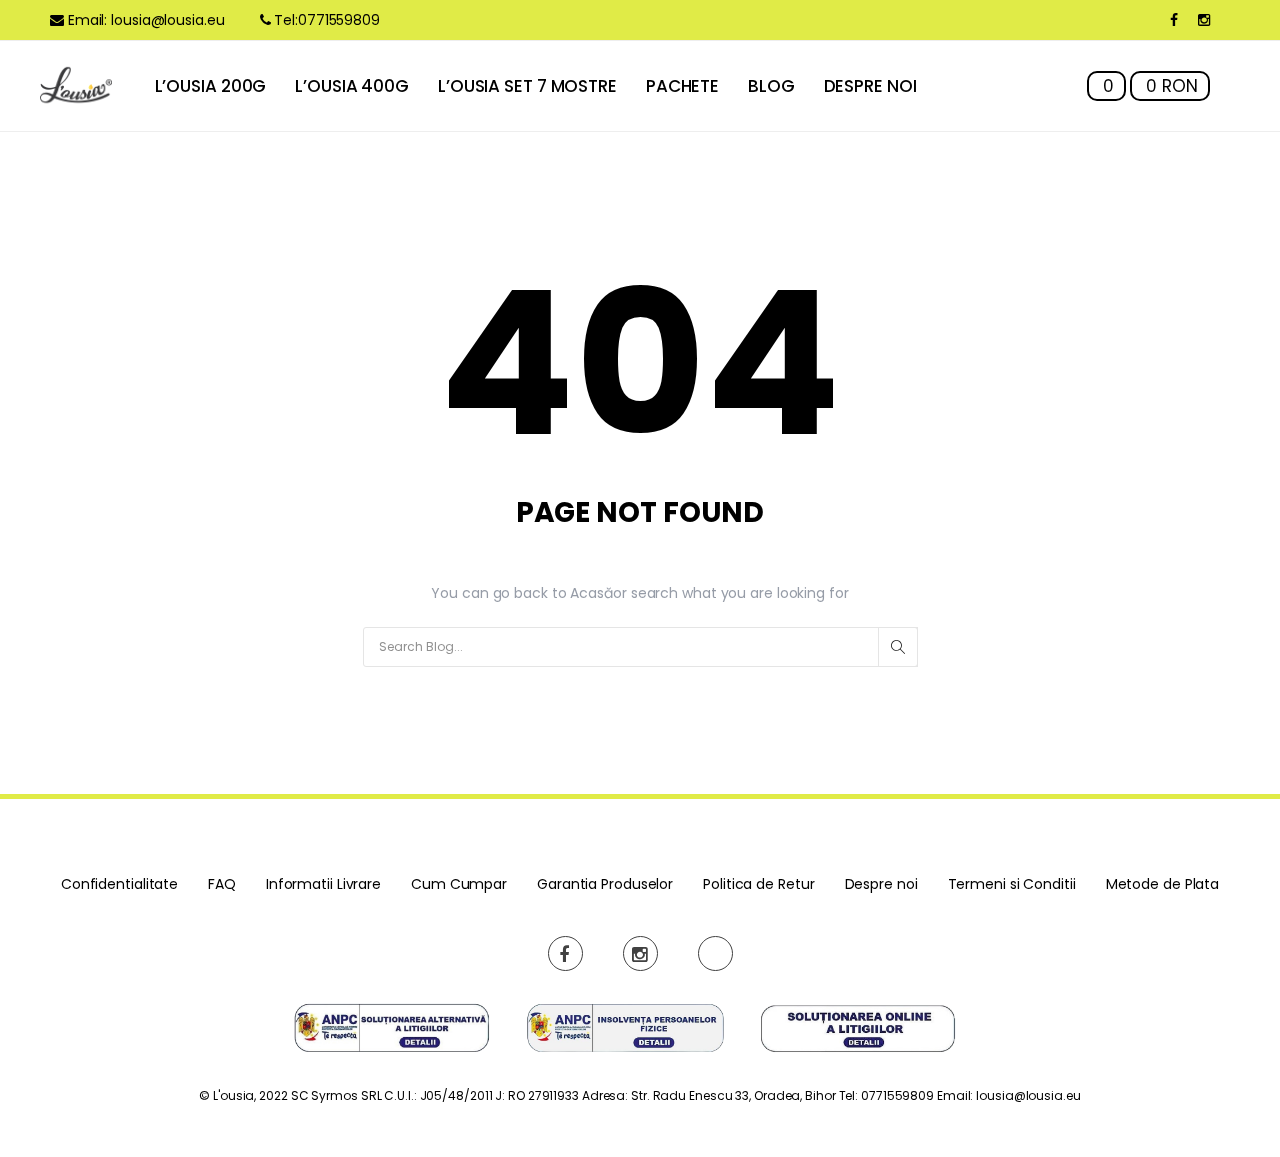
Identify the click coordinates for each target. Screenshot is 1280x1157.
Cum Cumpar (459, 884)
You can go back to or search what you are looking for (639, 593)
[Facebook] (1174, 20)
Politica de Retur (758, 884)
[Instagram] (1204, 20)
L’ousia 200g (211, 86)
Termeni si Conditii (1012, 884)
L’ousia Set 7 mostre (527, 86)
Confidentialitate (119, 884)
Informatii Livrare (323, 884)
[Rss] (715, 953)
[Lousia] (76, 85)
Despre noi (870, 86)
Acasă (591, 593)
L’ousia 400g (352, 86)
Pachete (682, 86)
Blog (771, 86)
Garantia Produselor (605, 884)
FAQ (222, 884)
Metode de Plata (1163, 884)
